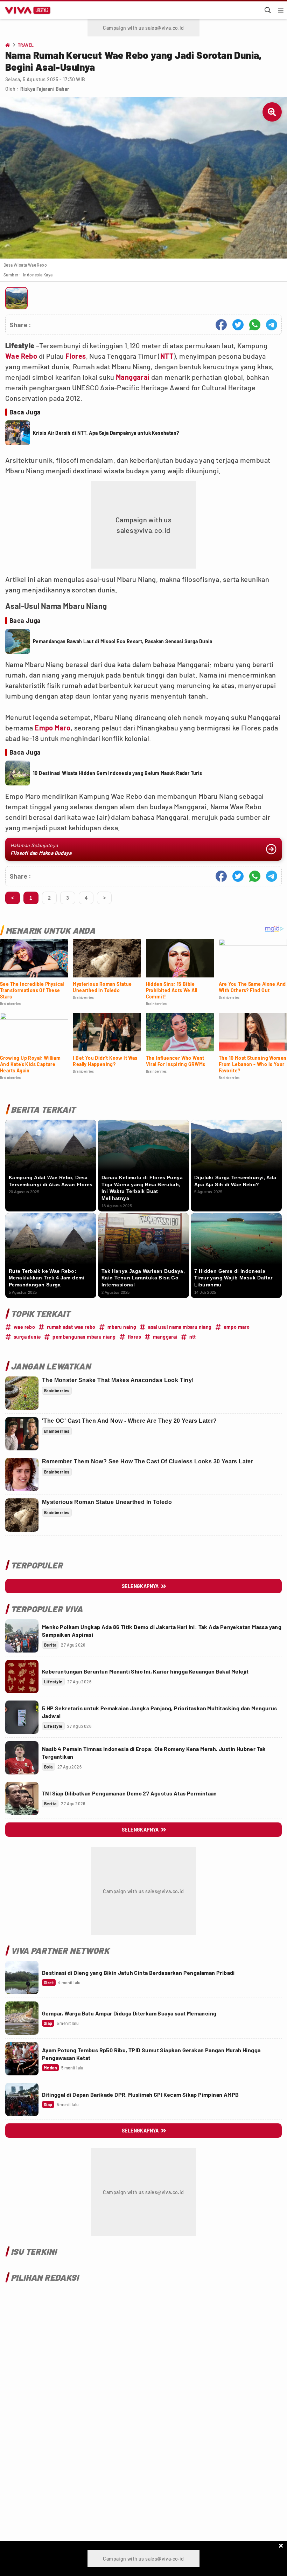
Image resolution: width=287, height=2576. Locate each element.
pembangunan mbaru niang (84, 1337)
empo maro (237, 1327)
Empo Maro (53, 728)
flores (134, 1337)
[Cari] (268, 10)
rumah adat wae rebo (71, 1327)
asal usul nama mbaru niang (180, 1327)
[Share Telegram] (272, 325)
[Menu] (281, 10)
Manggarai (133, 377)
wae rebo (24, 1327)
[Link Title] (22, 1636)
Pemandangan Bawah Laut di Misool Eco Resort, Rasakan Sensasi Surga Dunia (123, 641)
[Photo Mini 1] (16, 298)
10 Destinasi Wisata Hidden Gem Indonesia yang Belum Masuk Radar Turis (118, 773)
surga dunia (27, 1337)
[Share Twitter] (238, 325)
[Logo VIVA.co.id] (27, 10)
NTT (167, 356)
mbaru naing (122, 1327)
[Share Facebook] (221, 325)
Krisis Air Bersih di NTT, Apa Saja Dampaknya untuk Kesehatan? (106, 433)
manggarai (165, 1337)
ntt (193, 1337)
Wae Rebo (21, 356)
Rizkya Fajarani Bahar (45, 89)
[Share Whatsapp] (255, 325)
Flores (76, 356)
